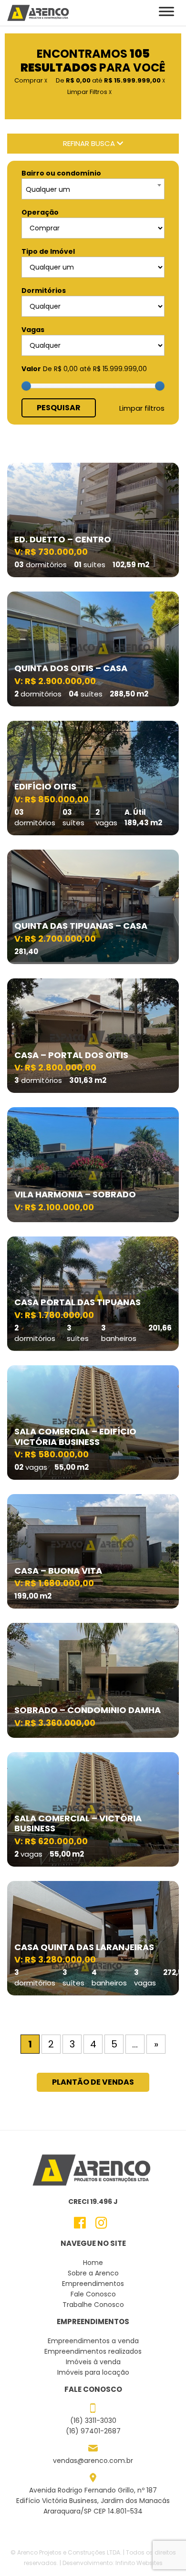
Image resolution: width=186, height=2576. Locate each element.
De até (110, 80)
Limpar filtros (142, 408)
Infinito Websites (139, 2563)
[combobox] (93, 189)
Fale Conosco (93, 2294)
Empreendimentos (93, 2284)
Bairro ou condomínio (61, 173)
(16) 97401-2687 (93, 2431)
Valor (31, 369)
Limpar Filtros (89, 92)
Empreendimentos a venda (93, 2341)
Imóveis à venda (93, 2362)
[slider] (26, 386)
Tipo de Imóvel (48, 251)
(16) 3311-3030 (93, 2420)
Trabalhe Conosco (93, 2305)
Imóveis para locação (93, 2372)
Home (93, 2263)
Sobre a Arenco (93, 2273)
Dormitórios (44, 291)
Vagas (33, 330)
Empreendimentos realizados (93, 2351)
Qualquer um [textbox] (48, 189)
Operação (40, 212)
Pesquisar (59, 408)
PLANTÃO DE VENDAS (93, 2082)
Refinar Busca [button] (90, 143)
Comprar (31, 80)
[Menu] (166, 12)
